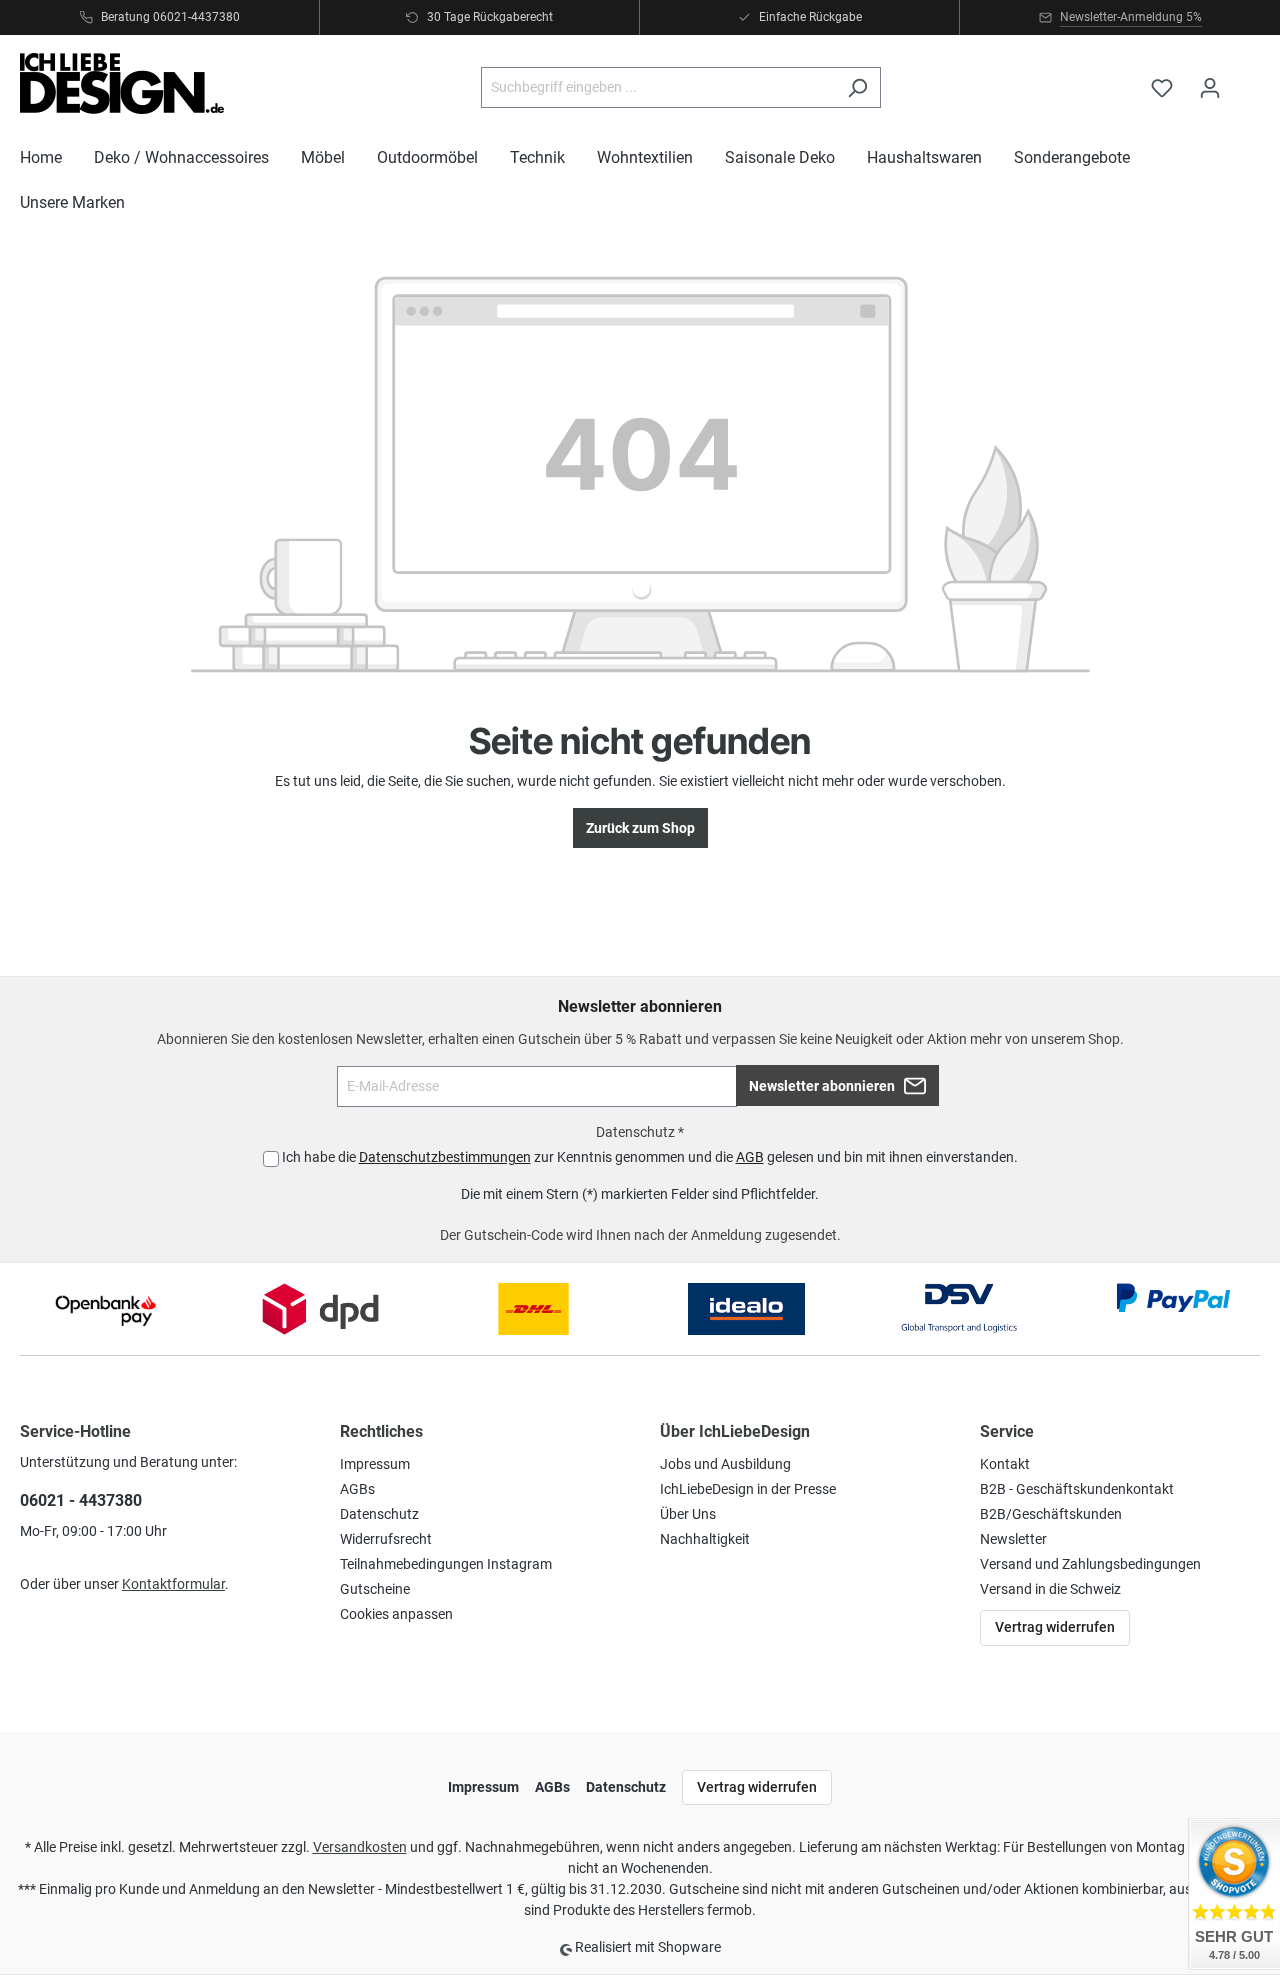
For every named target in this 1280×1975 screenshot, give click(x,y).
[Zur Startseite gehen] (122, 83)
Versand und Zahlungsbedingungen (1090, 1564)
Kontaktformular (173, 1584)
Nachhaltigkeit (705, 1539)
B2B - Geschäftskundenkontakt (1077, 1489)
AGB (750, 1157)
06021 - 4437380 (81, 1500)
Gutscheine (375, 1589)
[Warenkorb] (1247, 79)
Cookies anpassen (396, 1614)
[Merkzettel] (1162, 88)
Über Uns (688, 1514)
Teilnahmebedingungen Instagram (446, 1564)
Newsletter (1013, 1539)
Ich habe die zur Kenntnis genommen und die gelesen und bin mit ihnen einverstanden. (650, 1157)
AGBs (357, 1489)
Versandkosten (360, 1847)
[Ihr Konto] (1210, 88)
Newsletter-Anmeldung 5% (1131, 17)
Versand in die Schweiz (1050, 1589)
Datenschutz (379, 1514)
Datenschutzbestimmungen (445, 1157)
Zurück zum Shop (640, 828)
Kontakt (1005, 1464)
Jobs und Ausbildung (725, 1464)
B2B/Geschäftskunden (1051, 1514)
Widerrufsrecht (386, 1539)
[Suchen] (857, 87)
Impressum (375, 1464)
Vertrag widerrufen (1055, 1627)
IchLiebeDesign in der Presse (748, 1489)
